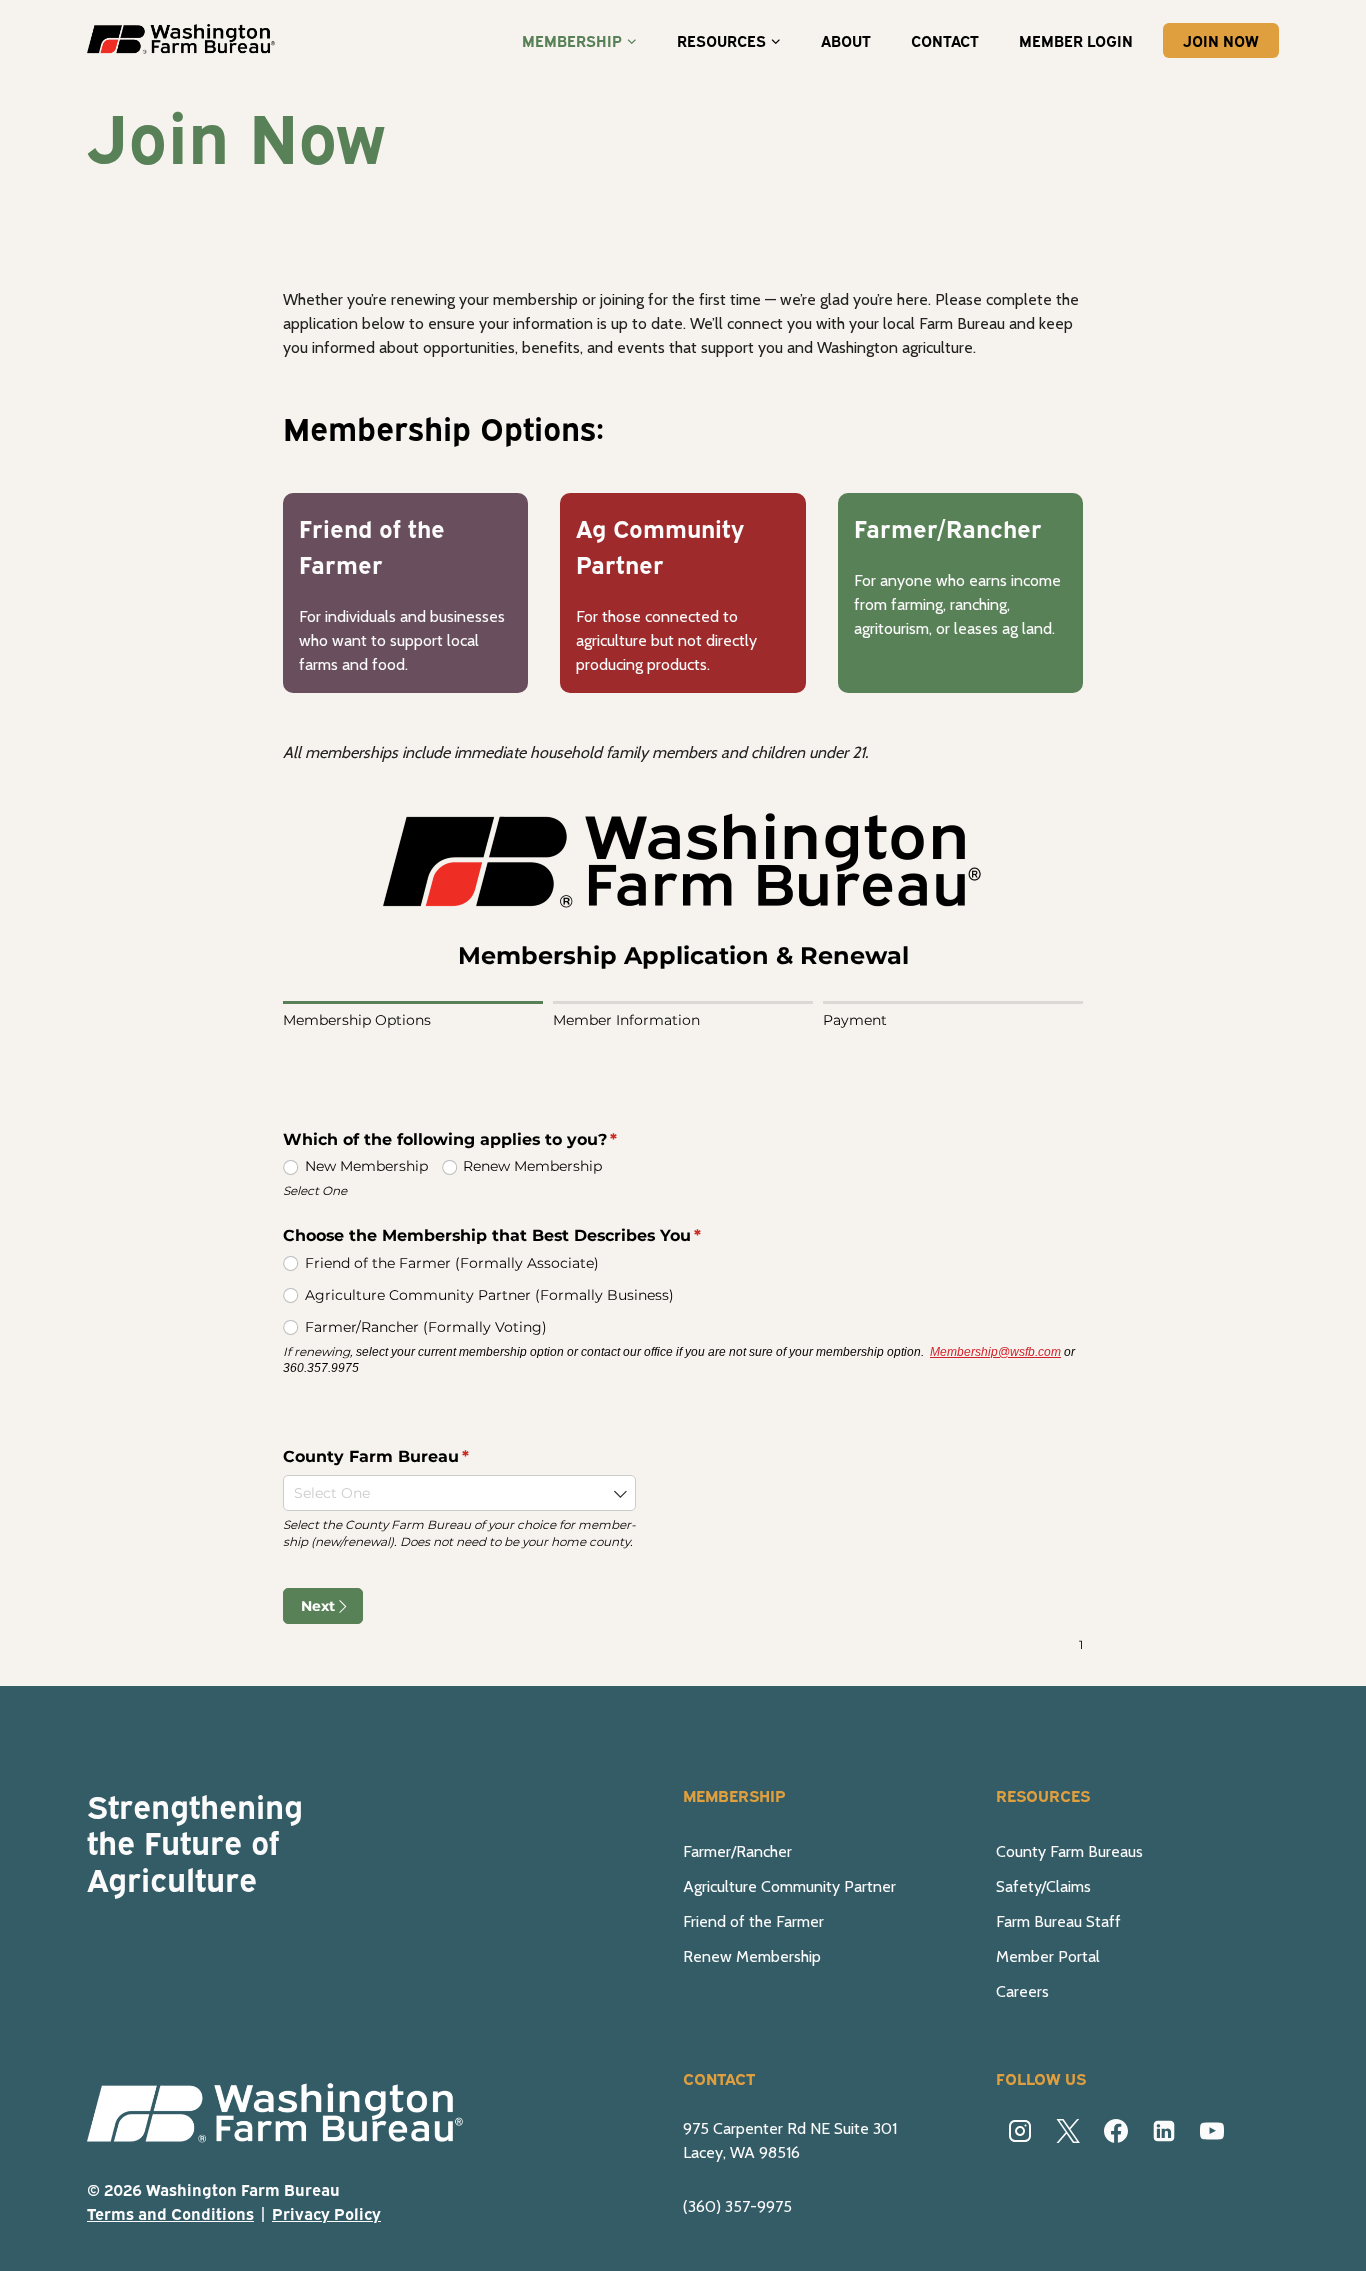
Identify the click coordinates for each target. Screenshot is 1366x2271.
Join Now (1221, 40)
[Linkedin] (1164, 2131)
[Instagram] (1020, 2131)
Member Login (1076, 40)
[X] (1068, 2131)
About (846, 40)
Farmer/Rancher (737, 1851)
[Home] (287, 2115)
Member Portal (1048, 1956)
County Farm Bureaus (1069, 1851)
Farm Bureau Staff (1058, 1921)
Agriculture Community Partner (789, 1886)
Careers (1022, 1991)
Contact (945, 40)
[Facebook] (1116, 2131)
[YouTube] (1212, 2131)
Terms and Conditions (170, 2213)
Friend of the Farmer (753, 1921)
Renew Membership (752, 1956)
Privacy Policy (326, 2213)
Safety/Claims (1043, 1886)
